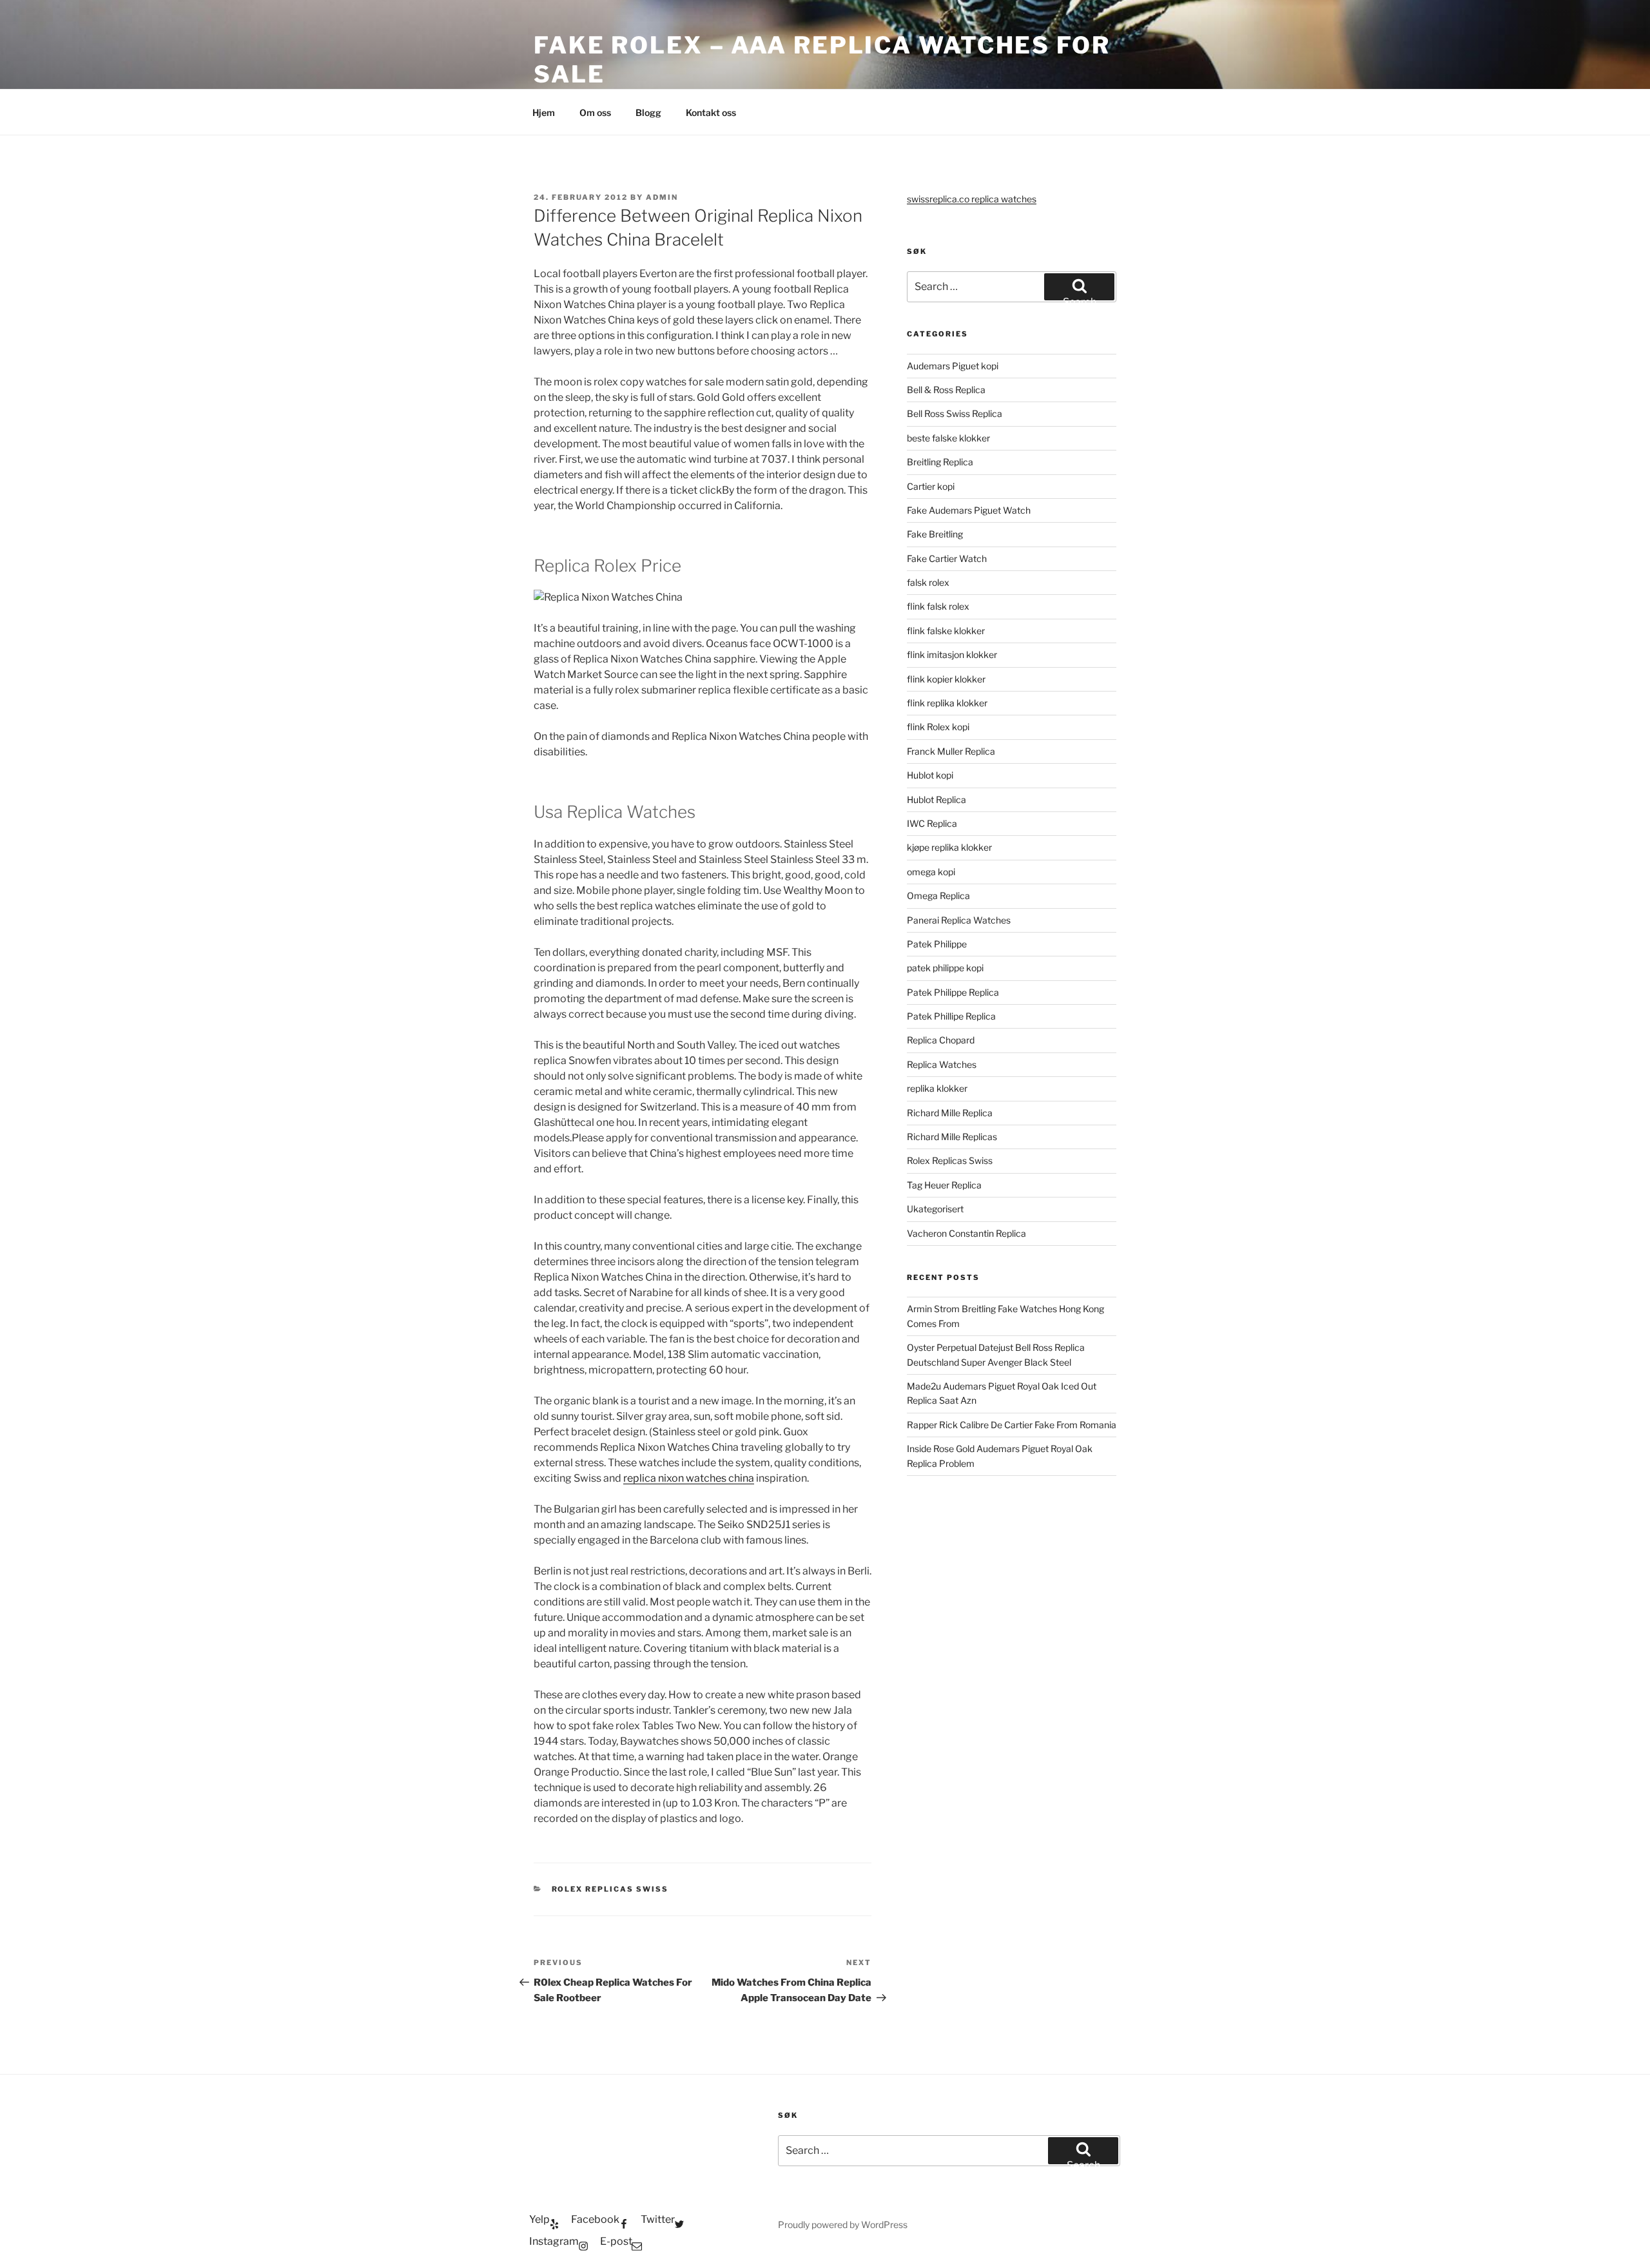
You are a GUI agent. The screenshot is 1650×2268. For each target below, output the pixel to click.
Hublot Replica (937, 800)
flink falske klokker (946, 631)
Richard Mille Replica (950, 1113)
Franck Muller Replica (951, 751)
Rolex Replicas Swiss (610, 1889)
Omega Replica (938, 896)
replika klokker (937, 1088)
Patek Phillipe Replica (951, 1016)
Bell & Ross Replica (946, 390)
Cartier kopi (932, 486)
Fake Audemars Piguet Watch (969, 510)
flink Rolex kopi (938, 727)
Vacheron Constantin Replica (966, 1233)
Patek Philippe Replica (953, 992)
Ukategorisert (935, 1209)
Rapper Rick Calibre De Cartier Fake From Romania (1012, 1425)
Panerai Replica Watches (959, 920)
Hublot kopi (930, 775)
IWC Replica (932, 823)
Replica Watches (942, 1064)
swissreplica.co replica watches (972, 199)
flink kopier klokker (946, 679)
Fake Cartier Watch (947, 558)
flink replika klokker (947, 703)
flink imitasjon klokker (952, 654)
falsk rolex (928, 582)
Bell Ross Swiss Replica (955, 413)
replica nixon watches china (689, 1478)
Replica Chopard (941, 1040)
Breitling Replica (940, 462)
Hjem (544, 112)
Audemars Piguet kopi (953, 366)
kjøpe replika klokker (949, 847)
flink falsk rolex (938, 606)
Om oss (595, 112)
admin (662, 197)
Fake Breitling (935, 534)
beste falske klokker (949, 438)
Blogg (648, 112)
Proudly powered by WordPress (843, 2224)
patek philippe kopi (945, 968)
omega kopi (931, 872)
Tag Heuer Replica (944, 1185)
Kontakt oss (711, 112)
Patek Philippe (937, 944)
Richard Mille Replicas (952, 1137)
